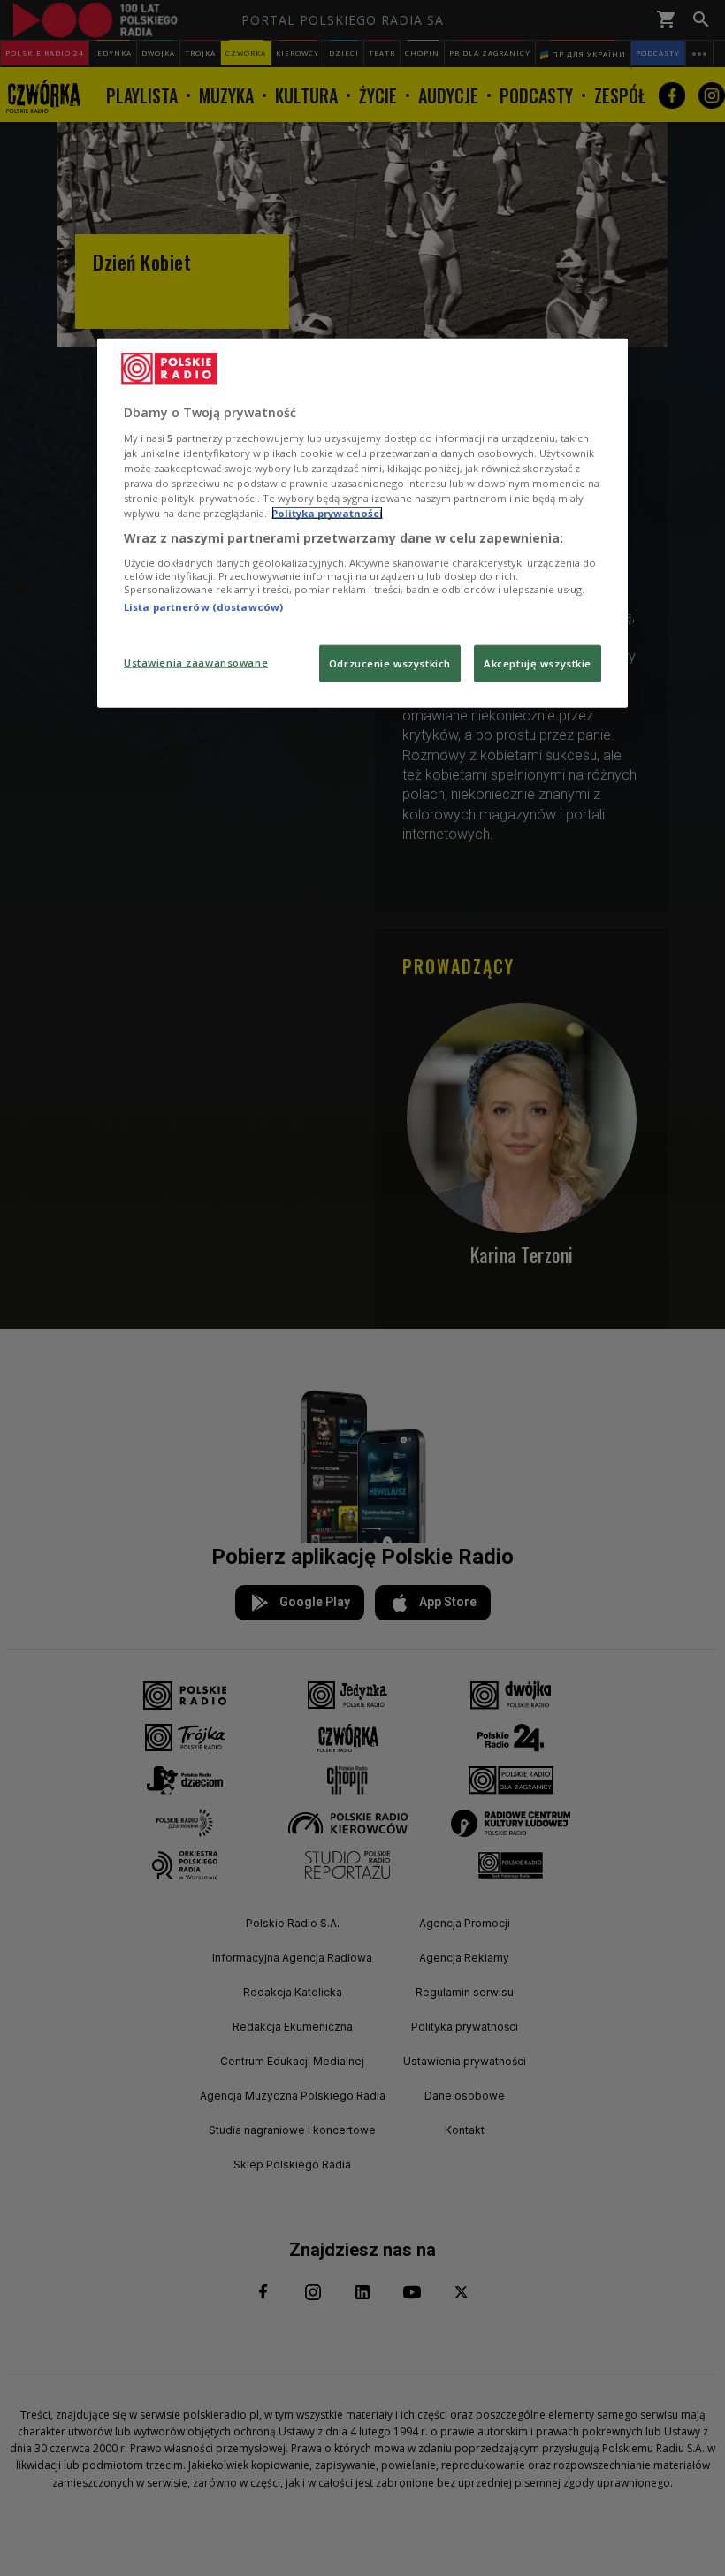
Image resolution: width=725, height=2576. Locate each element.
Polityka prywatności (327, 513)
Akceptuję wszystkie (538, 663)
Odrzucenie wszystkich (390, 663)
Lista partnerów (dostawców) (203, 606)
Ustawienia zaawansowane (196, 663)
